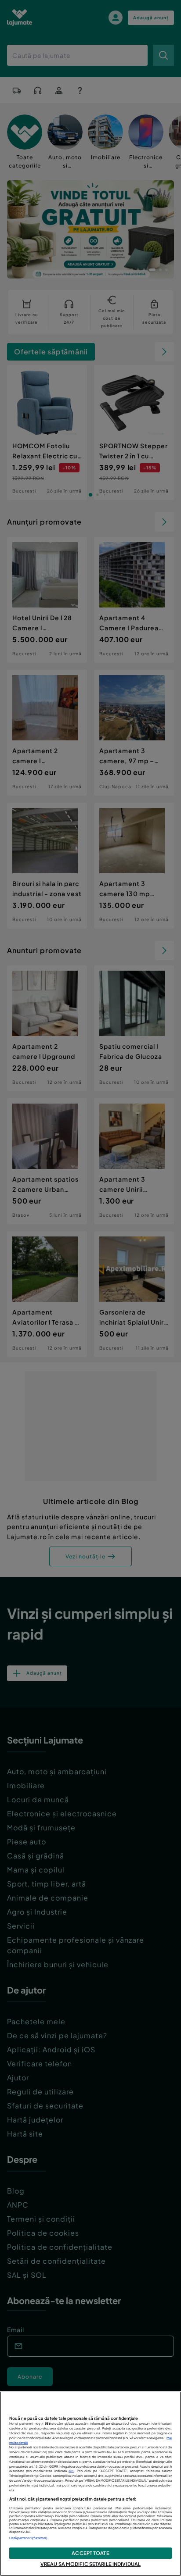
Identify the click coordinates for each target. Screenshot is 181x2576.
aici (71, 2471)
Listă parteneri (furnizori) (29, 2538)
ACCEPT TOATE (90, 2553)
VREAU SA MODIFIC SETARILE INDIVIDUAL (90, 2564)
